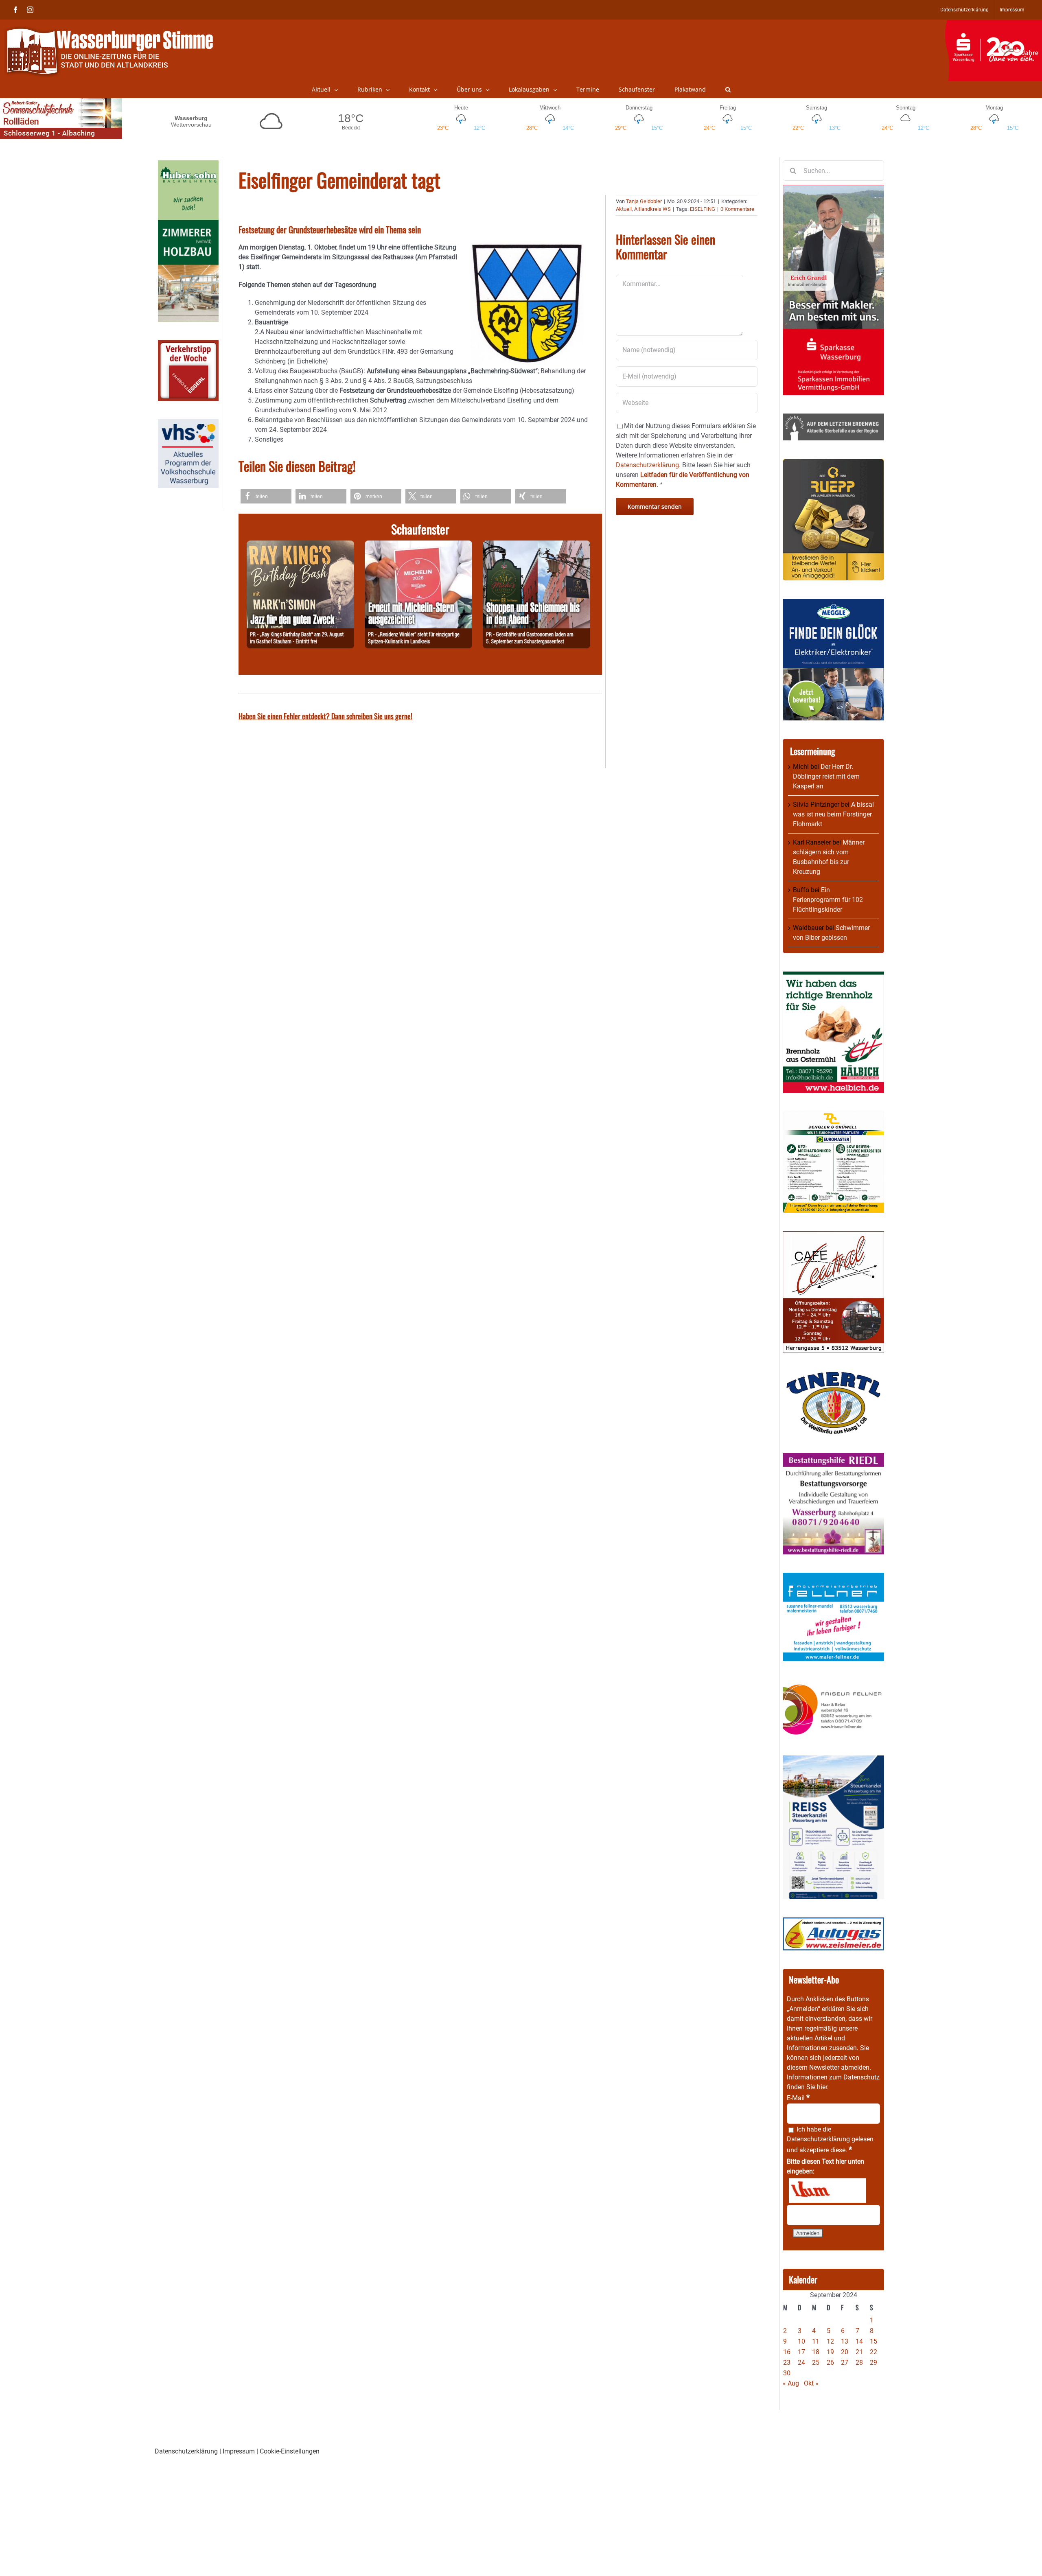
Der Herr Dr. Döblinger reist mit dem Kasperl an (826, 776)
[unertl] (833, 1376)
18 (816, 2352)
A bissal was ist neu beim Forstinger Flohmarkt (833, 814)
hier (822, 2087)
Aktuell (624, 209)
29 (873, 2363)
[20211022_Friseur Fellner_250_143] (833, 1684)
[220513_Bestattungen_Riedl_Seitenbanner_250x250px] (833, 1458)
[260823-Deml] (536, 545)
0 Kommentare (737, 209)
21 (859, 2352)
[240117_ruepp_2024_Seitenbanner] (833, 463)
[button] (728, 90)
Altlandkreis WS (652, 209)
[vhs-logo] (188, 424)
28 (859, 2363)
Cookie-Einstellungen (290, 2451)
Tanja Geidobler (644, 201)
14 (859, 2341)
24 (801, 2363)
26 (830, 2363)
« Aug (791, 2383)
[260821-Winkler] (418, 545)
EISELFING (703, 209)
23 (787, 2363)
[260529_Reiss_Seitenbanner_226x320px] (833, 1760)
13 (845, 2341)
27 (845, 2363)
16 (787, 2352)
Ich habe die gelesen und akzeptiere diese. (830, 2140)
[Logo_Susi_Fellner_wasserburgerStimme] (833, 1577)
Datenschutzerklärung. (648, 465)
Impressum (239, 2451)
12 (830, 2341)
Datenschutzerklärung (818, 2139)
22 (873, 2352)
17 (801, 2352)
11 (816, 2341)
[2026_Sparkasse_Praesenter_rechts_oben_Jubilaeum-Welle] (993, 24)
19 (830, 2352)
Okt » (811, 2383)
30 (787, 2373)
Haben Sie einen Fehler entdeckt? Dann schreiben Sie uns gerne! (325, 716)
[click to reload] (827, 2191)
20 (845, 2352)
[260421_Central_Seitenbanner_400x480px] (833, 1236)
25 (816, 2363)
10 (801, 2341)
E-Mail (798, 2098)
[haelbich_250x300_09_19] (833, 976)
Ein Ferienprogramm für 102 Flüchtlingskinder (828, 900)
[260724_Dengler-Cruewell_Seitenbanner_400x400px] (833, 1116)
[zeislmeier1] (833, 1922)
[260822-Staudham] (300, 545)
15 (873, 2341)
